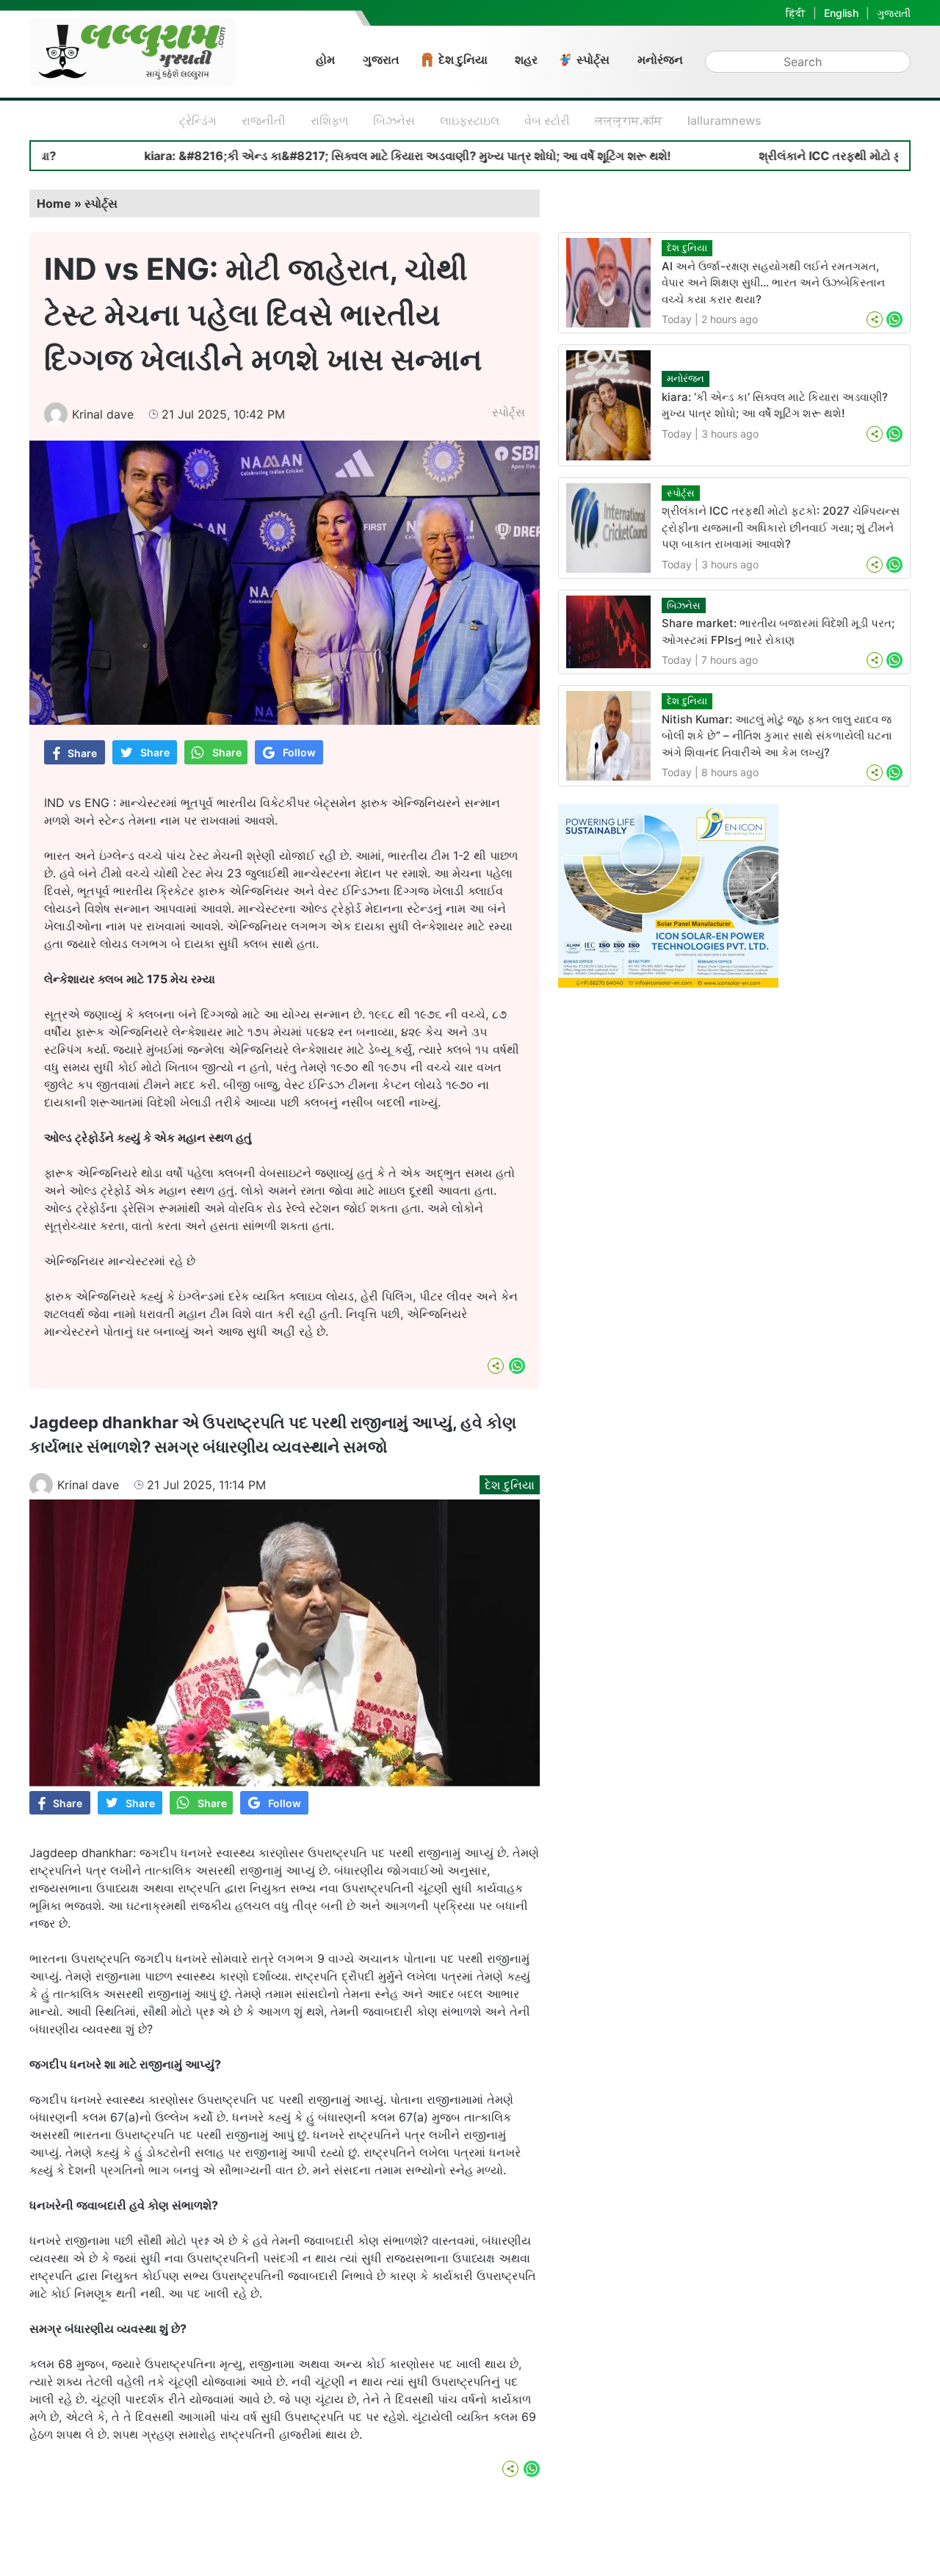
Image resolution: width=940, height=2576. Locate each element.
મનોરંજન (660, 59)
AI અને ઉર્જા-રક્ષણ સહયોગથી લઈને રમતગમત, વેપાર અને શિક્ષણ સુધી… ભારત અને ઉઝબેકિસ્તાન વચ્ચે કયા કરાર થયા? (773, 283)
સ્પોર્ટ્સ (593, 59)
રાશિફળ (329, 120)
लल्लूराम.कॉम (629, 120)
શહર (526, 59)
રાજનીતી (264, 120)
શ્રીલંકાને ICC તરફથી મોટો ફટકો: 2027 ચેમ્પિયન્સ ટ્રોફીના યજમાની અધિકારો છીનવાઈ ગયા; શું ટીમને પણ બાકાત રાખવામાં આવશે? (781, 527)
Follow (299, 752)
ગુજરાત (381, 59)
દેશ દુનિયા (463, 59)
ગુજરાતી (894, 13)
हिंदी (796, 13)
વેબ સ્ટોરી (547, 120)
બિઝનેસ (394, 120)
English (841, 13)
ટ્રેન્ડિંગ (198, 120)
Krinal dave (103, 414)
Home (54, 203)
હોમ (325, 59)
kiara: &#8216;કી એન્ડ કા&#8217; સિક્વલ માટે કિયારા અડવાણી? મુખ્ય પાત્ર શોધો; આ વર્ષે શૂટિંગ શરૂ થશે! (326, 156)
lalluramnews (724, 120)
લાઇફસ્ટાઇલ (470, 120)
